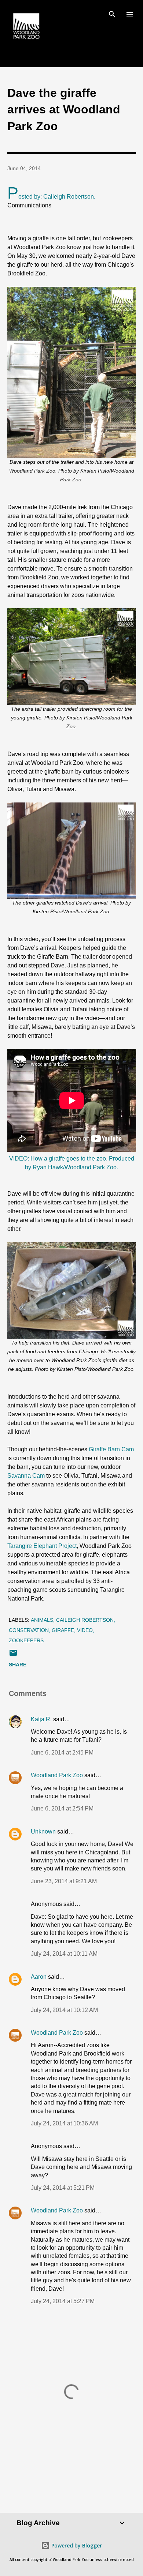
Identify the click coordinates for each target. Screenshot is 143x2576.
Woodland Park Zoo (57, 1775)
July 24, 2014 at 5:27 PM (63, 2301)
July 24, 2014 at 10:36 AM (64, 2123)
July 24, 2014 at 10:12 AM (64, 2010)
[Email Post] (13, 1655)
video (85, 1630)
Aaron (39, 1977)
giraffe (63, 1630)
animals (42, 1620)
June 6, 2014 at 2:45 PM (62, 1753)
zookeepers (26, 1640)
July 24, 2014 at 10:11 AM (64, 1954)
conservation (29, 1630)
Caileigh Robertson (85, 1620)
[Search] (112, 13)
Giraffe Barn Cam (111, 1449)
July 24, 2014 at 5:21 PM (63, 2188)
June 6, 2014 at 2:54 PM (62, 1808)
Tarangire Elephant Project (42, 1546)
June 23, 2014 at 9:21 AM (64, 1881)
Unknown (43, 1832)
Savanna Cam (26, 1476)
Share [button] (18, 1665)
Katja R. (41, 1719)
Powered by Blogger (76, 2545)
